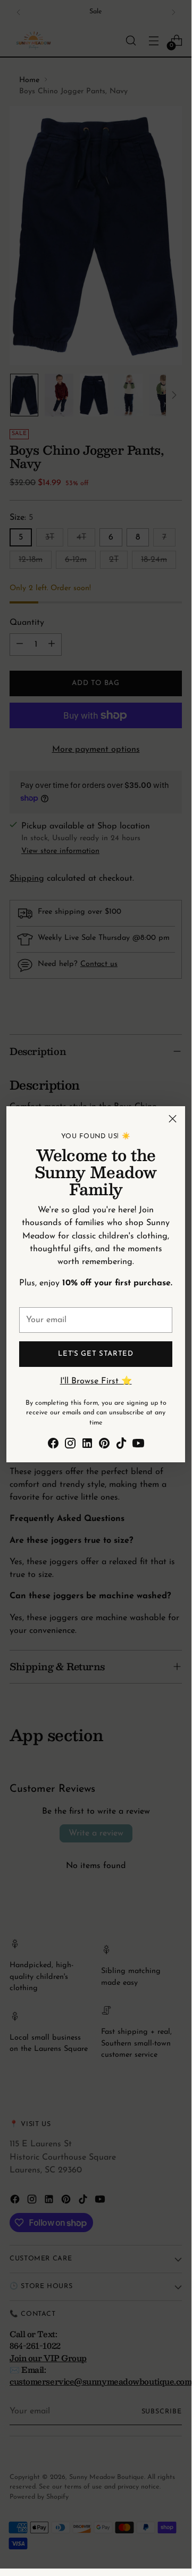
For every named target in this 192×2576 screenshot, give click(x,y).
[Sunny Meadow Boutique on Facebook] (53, 1445)
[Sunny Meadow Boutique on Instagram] (70, 1445)
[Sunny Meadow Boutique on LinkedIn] (87, 1445)
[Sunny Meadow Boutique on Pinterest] (104, 1445)
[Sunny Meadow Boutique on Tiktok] (121, 1445)
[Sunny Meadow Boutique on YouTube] (138, 1445)
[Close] (173, 1119)
